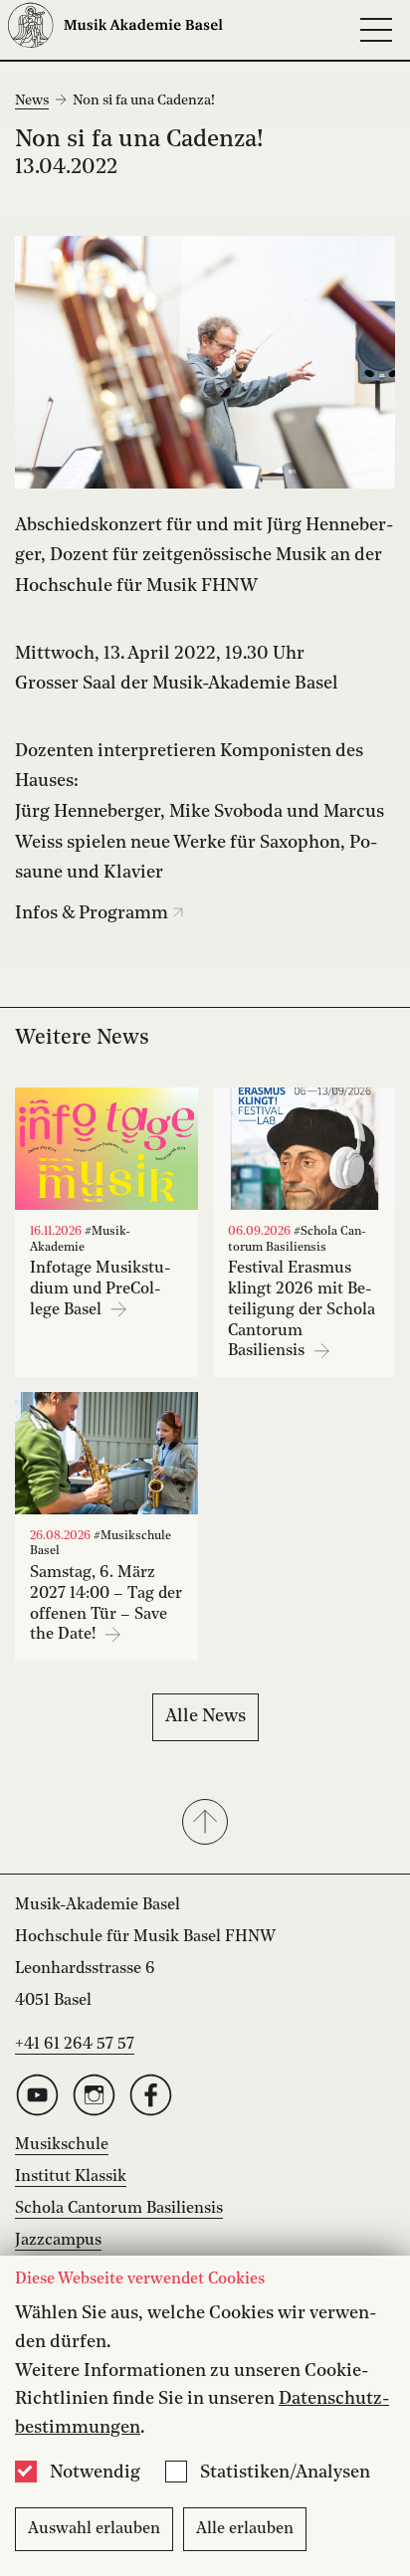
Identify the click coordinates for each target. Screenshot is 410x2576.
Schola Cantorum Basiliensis (119, 2209)
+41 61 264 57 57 (75, 2045)
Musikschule (62, 2145)
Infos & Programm (94, 913)
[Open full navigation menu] (376, 30)
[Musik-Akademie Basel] (115, 30)
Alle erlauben (245, 2529)
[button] (205, 1824)
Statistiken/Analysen (285, 2473)
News (32, 100)
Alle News (205, 1716)
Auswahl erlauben (94, 2529)
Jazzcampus (58, 2241)
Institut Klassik (71, 2177)
